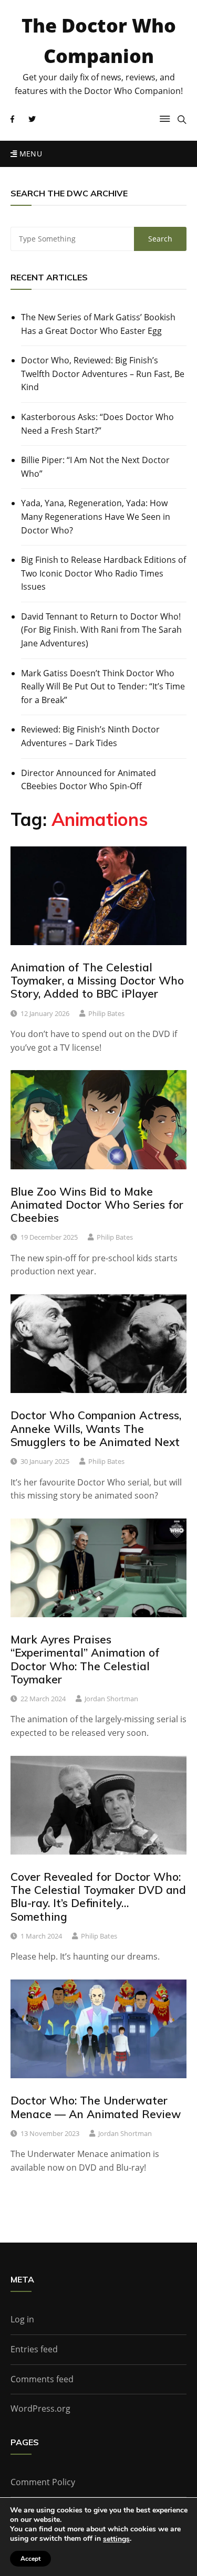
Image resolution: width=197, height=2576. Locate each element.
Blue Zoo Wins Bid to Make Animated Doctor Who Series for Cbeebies (97, 1205)
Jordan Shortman (111, 1699)
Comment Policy (43, 2482)
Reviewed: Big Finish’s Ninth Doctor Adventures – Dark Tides (90, 736)
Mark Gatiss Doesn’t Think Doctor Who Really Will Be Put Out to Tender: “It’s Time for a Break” (103, 687)
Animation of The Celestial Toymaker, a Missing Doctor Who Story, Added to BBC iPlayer (97, 980)
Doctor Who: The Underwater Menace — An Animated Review (96, 2107)
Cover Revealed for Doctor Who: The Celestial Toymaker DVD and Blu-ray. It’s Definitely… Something (98, 1897)
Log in (22, 2319)
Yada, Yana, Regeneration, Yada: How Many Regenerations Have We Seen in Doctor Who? (96, 516)
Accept (30, 2559)
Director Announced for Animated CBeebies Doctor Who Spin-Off (89, 780)
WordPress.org (40, 2409)
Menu (29, 154)
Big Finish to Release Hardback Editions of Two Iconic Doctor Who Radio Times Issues (103, 573)
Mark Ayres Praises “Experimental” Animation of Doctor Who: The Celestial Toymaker (85, 1659)
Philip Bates (106, 1013)
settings (116, 2539)
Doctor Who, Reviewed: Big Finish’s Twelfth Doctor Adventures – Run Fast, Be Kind (103, 374)
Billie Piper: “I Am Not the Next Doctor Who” (95, 467)
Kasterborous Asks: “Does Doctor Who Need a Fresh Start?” (97, 424)
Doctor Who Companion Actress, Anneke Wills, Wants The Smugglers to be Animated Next (96, 1428)
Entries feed (34, 2349)
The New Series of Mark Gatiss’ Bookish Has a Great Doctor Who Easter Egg (98, 324)
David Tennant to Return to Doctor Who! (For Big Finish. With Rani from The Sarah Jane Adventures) (101, 630)
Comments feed (42, 2379)
